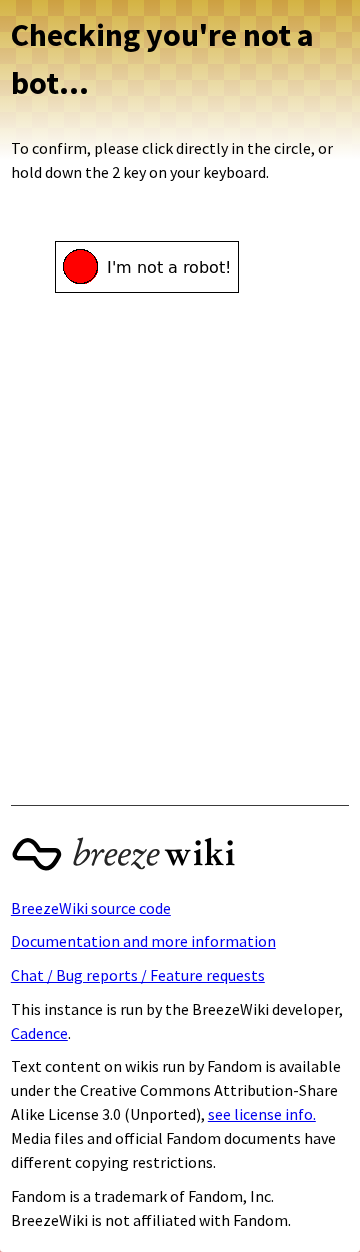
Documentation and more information (143, 941)
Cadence (39, 1033)
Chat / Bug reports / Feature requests (138, 975)
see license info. (262, 1114)
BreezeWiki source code (91, 908)
